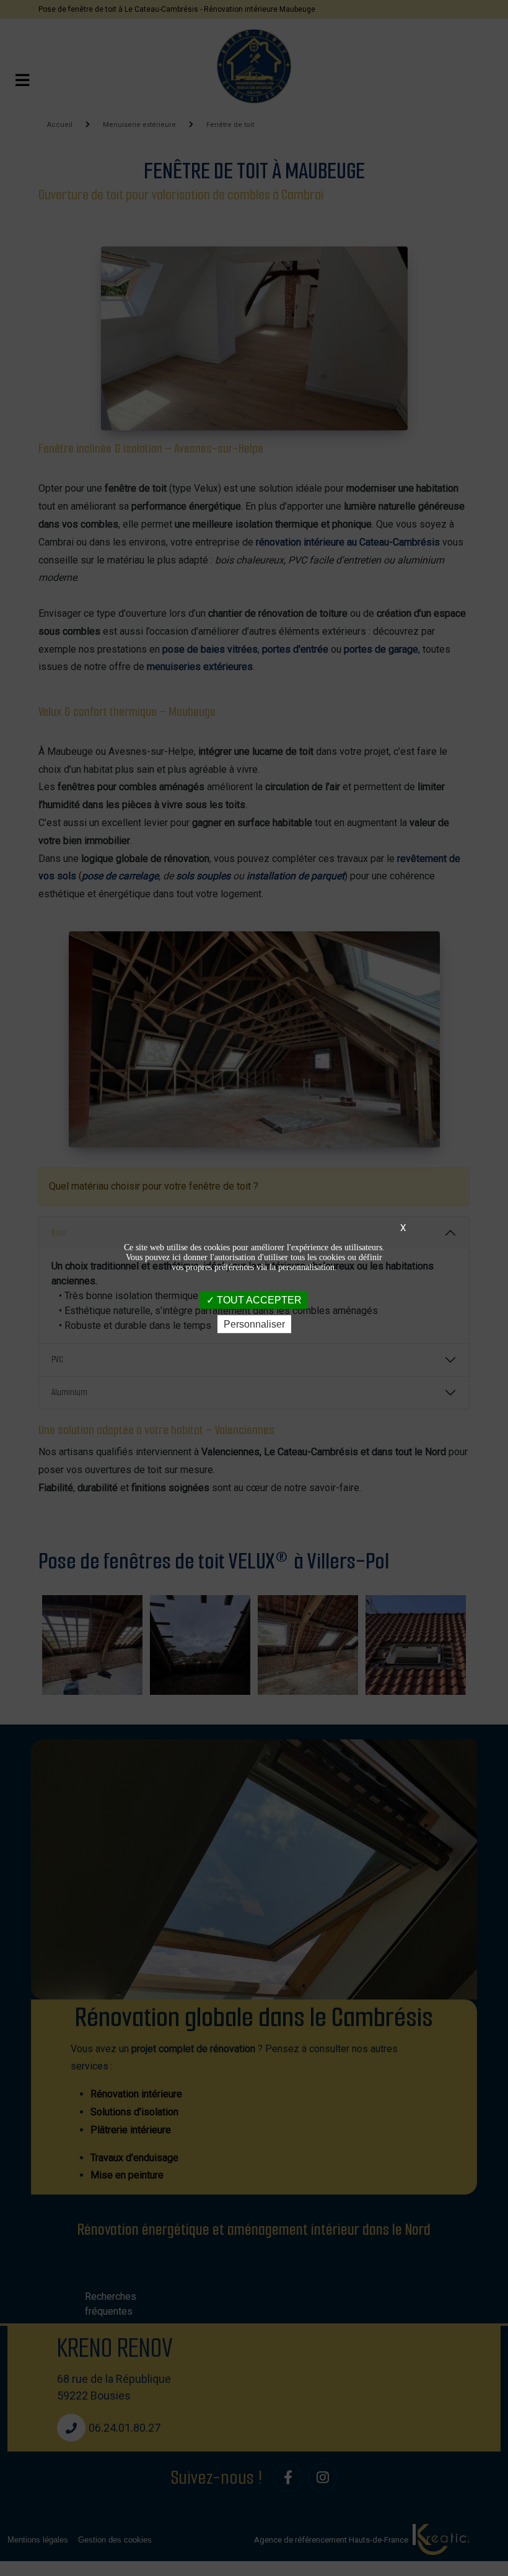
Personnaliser (254, 1324)
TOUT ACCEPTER (258, 1300)
